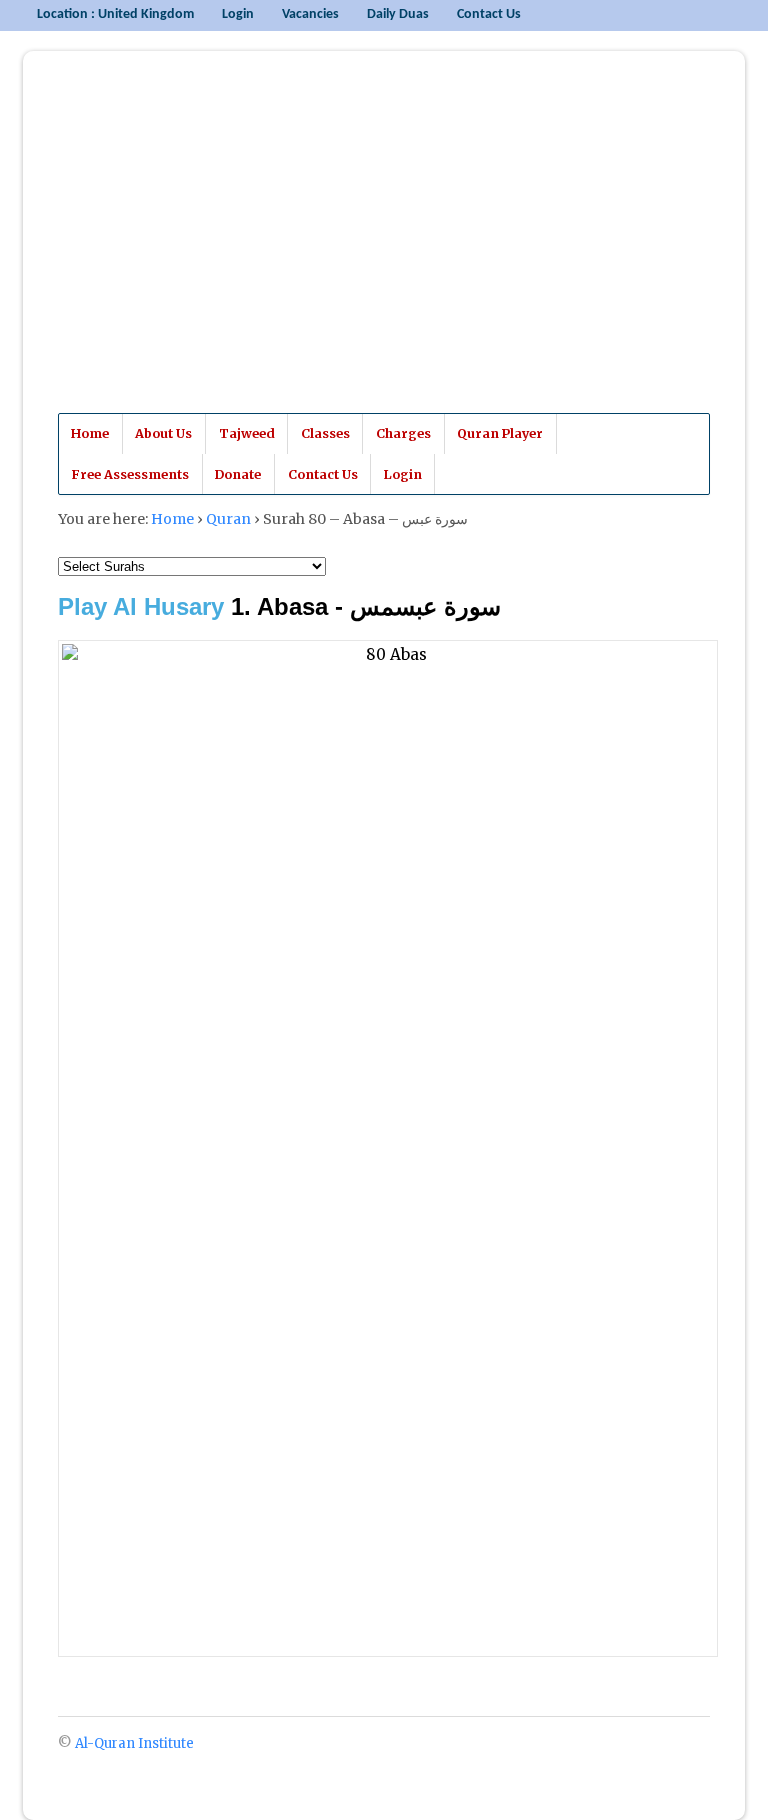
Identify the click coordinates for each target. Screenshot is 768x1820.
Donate (238, 474)
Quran (228, 519)
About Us (163, 433)
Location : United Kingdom (115, 14)
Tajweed (247, 433)
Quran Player (500, 433)
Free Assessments (130, 474)
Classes (325, 433)
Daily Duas (398, 14)
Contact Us (489, 14)
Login (238, 14)
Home (90, 433)
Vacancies (310, 14)
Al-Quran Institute (201, 249)
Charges (403, 433)
